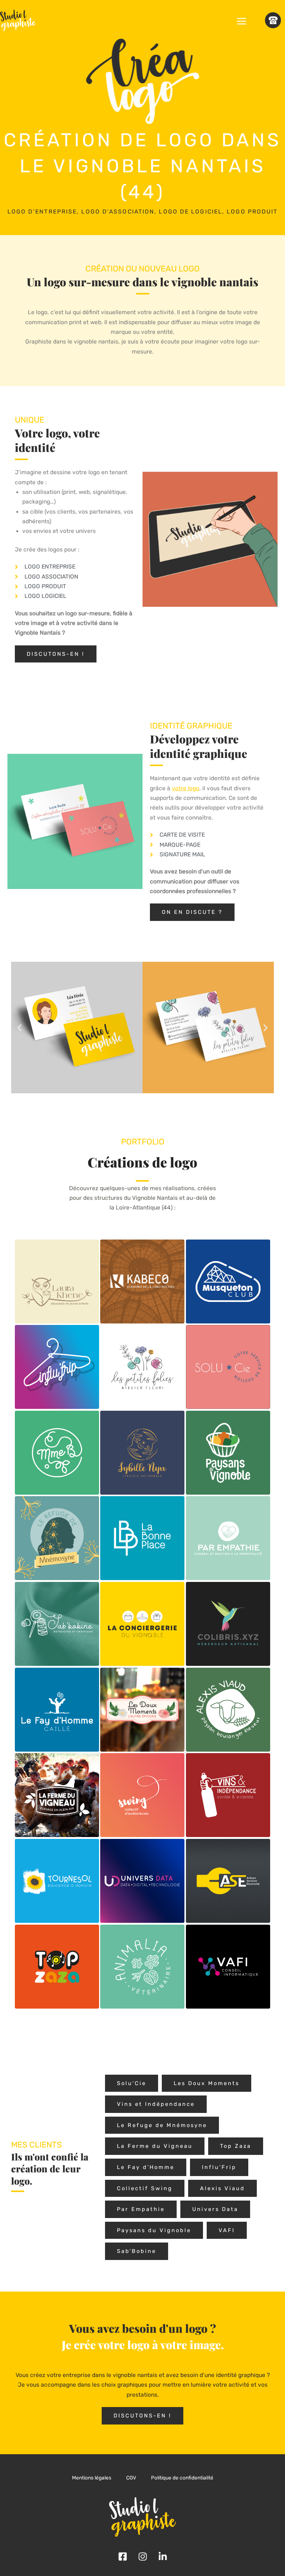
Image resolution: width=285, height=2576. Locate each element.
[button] (19, 1027)
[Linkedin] (163, 2557)
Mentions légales (92, 2478)
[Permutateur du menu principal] (242, 21)
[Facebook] (123, 2557)
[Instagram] (143, 2557)
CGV (131, 2478)
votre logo (186, 788)
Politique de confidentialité (182, 2478)
